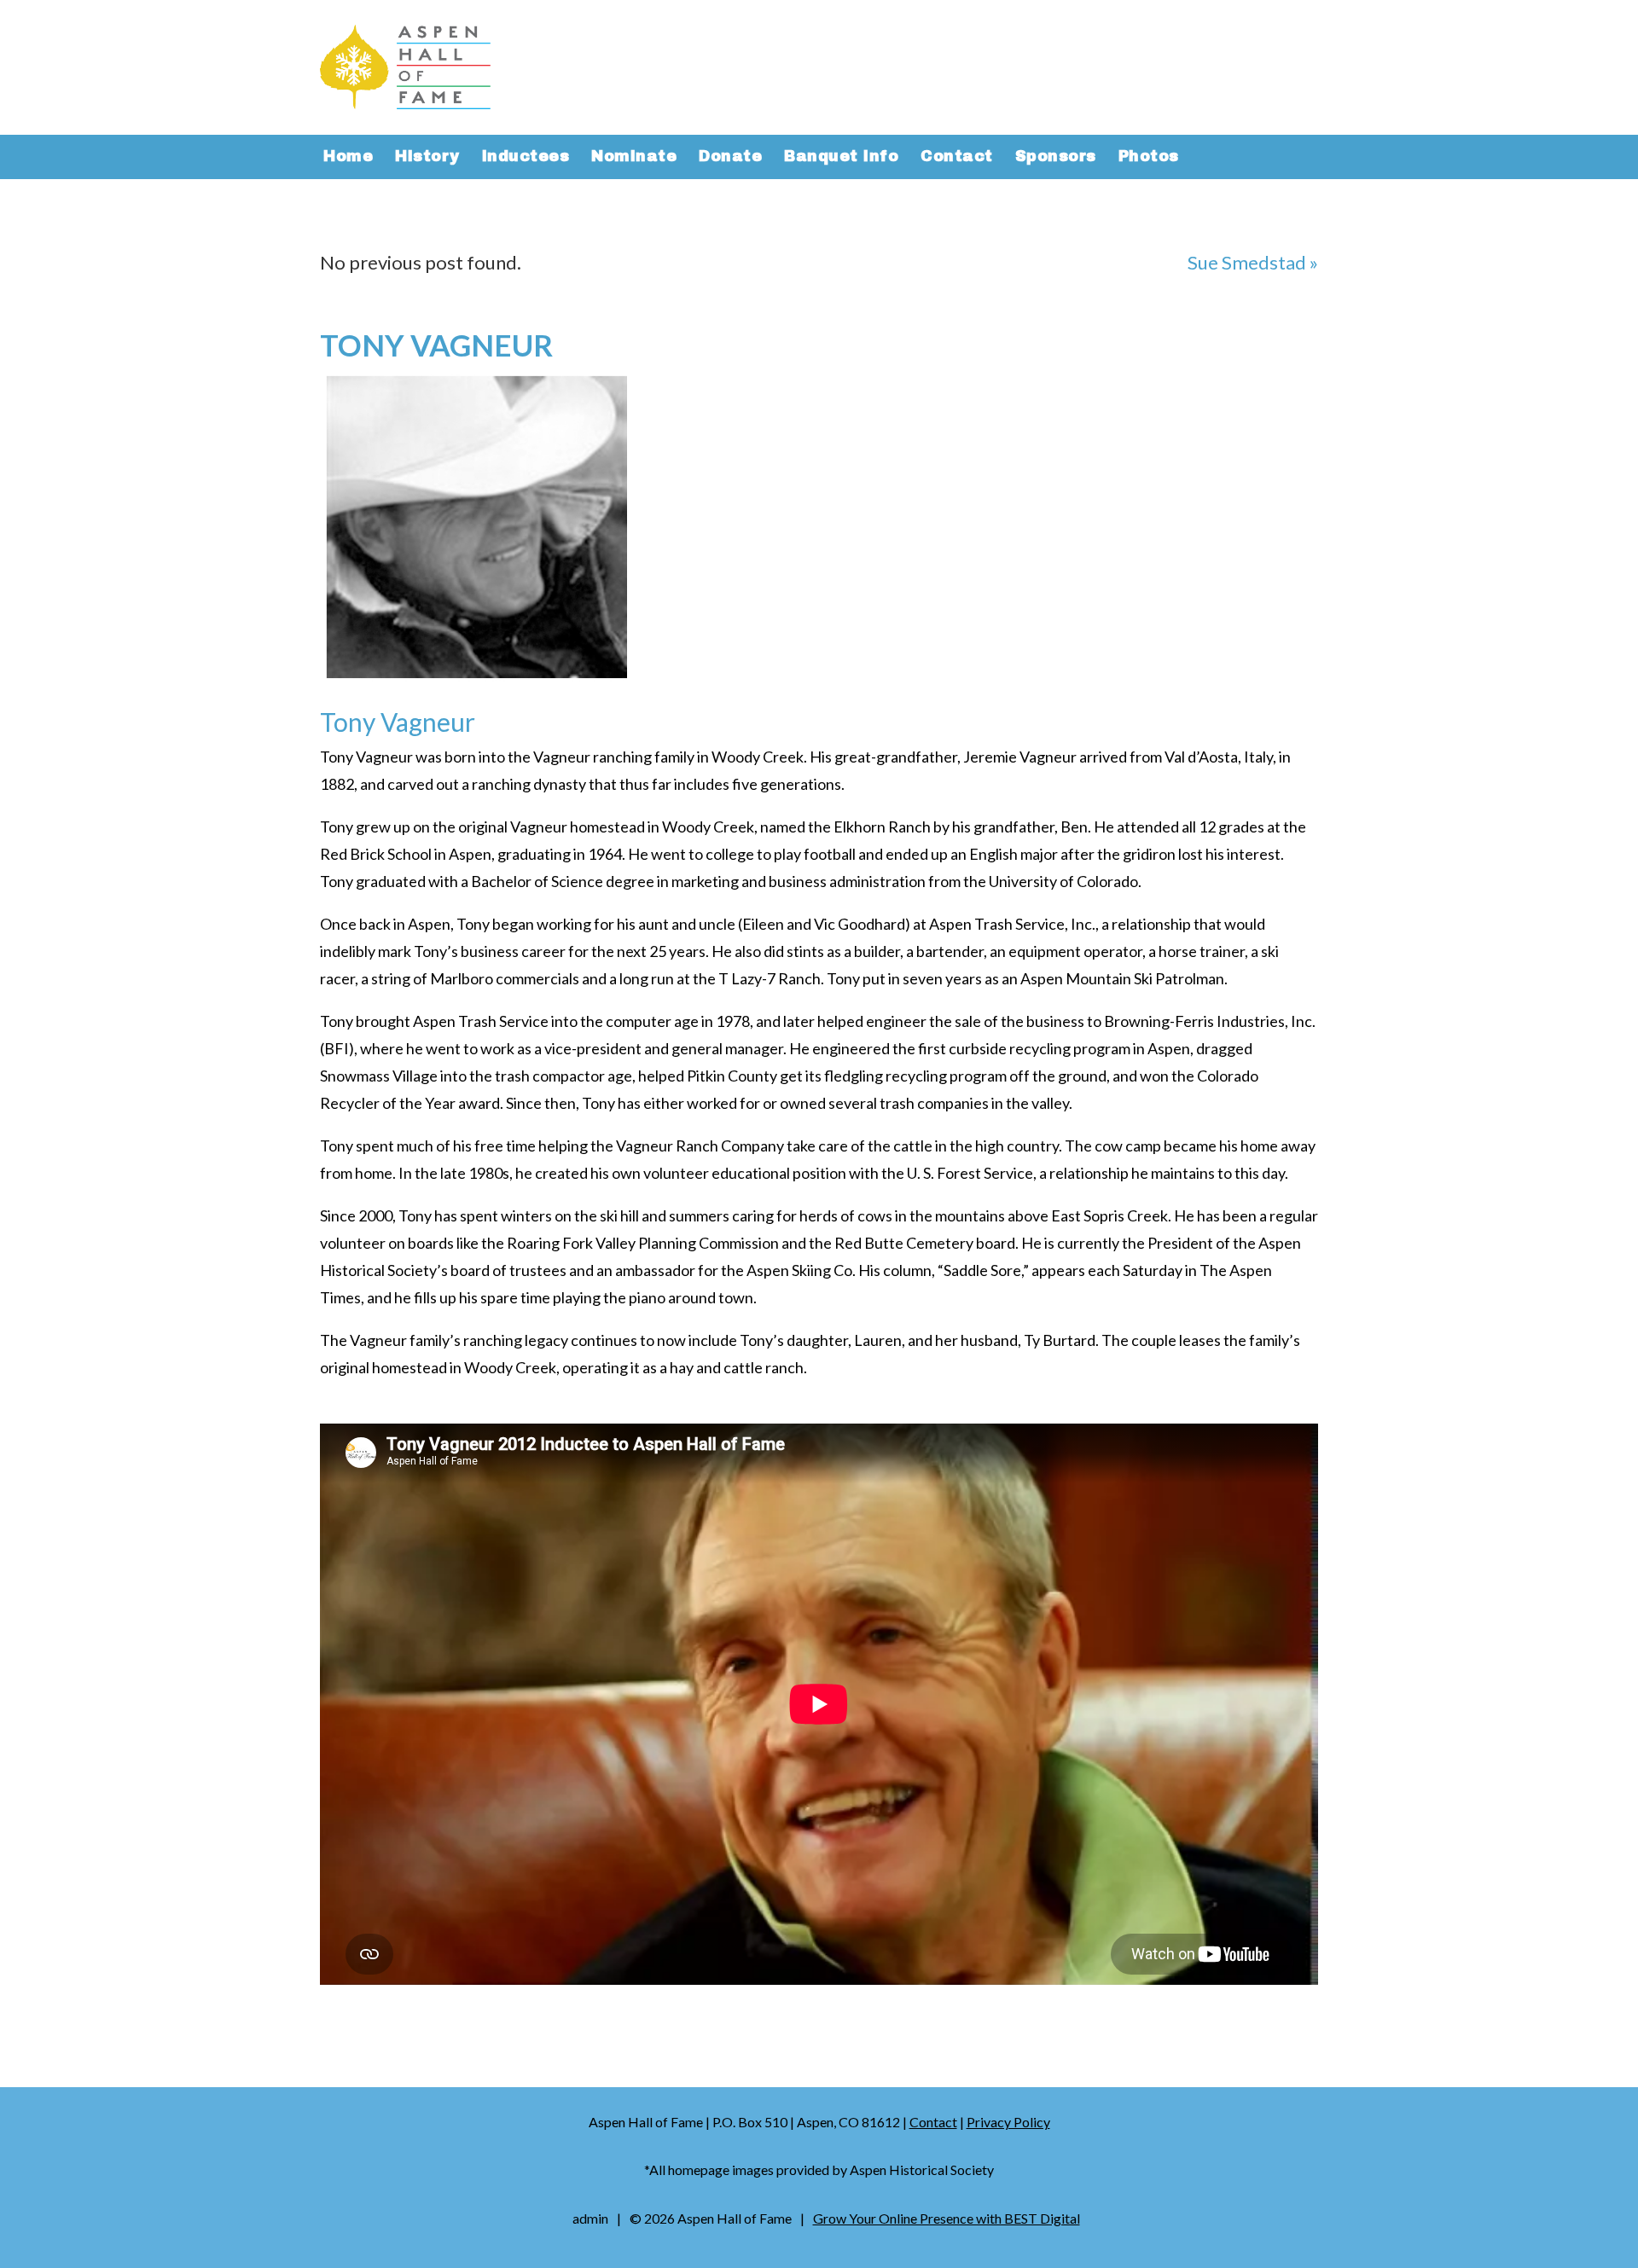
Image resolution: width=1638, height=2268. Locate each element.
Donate (730, 158)
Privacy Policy (1008, 2122)
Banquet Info (841, 158)
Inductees (526, 158)
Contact (957, 158)
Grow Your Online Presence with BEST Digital (947, 2218)
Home (348, 158)
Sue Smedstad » (1253, 262)
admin (590, 2218)
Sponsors (1056, 158)
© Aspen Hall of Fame (711, 2218)
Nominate (634, 158)
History (427, 158)
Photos (1149, 158)
